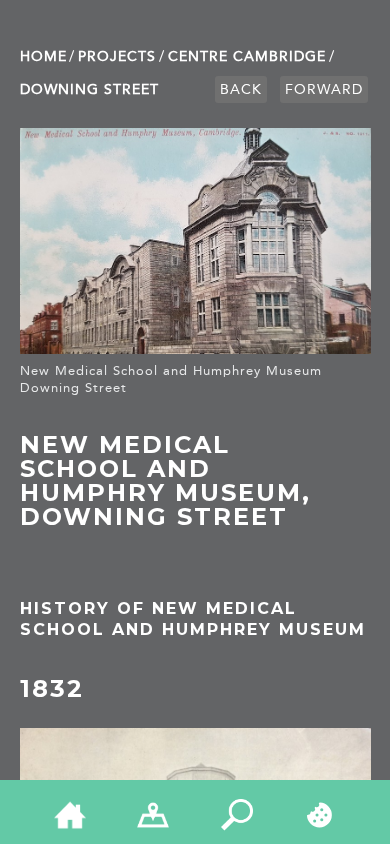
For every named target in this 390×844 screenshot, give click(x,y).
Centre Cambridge (247, 56)
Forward (324, 89)
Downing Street (89, 89)
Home (43, 56)
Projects (117, 56)
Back (241, 89)
